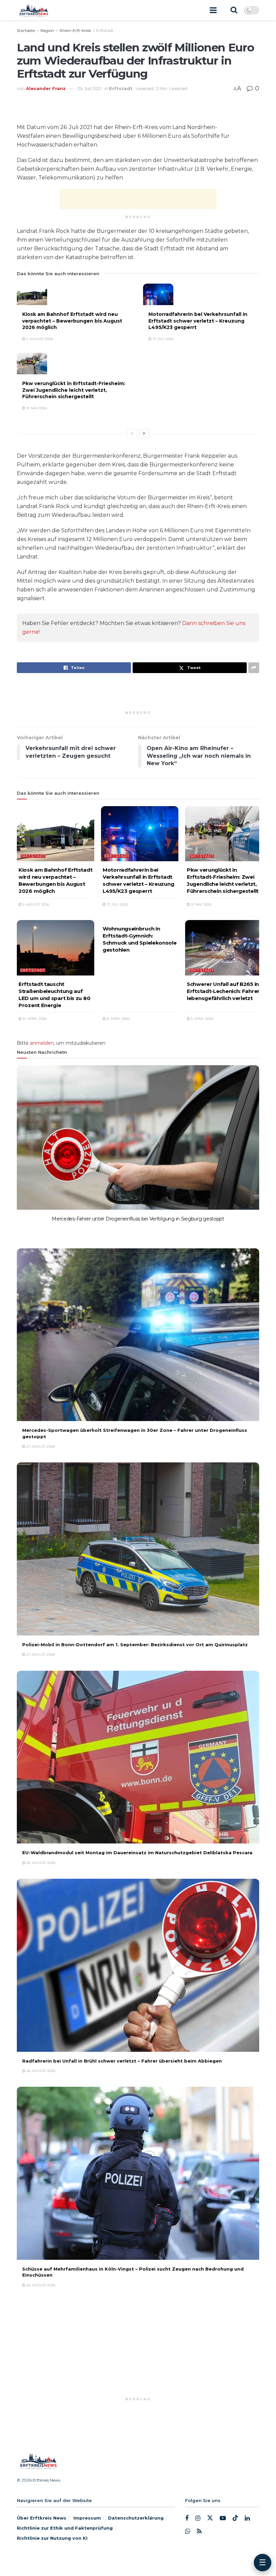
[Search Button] (234, 10)
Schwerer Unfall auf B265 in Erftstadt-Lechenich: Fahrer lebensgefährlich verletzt (223, 991)
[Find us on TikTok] (235, 2518)
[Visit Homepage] (33, 10)
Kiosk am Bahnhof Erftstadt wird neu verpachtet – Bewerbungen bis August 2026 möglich (72, 321)
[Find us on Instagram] (198, 2518)
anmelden (42, 1043)
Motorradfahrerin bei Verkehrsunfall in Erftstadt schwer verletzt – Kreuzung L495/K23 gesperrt (198, 321)
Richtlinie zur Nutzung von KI (52, 2538)
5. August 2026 (39, 339)
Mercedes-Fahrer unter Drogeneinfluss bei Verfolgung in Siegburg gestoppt (138, 1219)
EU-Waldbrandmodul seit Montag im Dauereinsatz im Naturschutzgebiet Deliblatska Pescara (137, 1853)
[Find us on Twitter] (210, 2518)
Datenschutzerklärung (136, 2518)
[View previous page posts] (132, 433)
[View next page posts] (144, 433)
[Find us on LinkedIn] (247, 2518)
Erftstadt (105, 30)
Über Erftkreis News (42, 2518)
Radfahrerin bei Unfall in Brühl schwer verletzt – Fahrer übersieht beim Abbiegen (122, 2061)
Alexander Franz (46, 88)
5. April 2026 (202, 1019)
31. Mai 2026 (36, 408)
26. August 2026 (40, 1863)
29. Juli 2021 (89, 88)
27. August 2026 (40, 1229)
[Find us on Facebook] (187, 2518)
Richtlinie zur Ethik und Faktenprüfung (65, 2528)
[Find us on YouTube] (223, 2518)
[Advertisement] (138, 199)
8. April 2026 (118, 1019)
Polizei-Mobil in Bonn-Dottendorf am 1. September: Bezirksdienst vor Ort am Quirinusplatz (135, 1645)
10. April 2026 (34, 1019)
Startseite (26, 30)
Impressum (87, 2518)
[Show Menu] (213, 10)
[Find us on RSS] (199, 2531)
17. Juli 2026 (163, 339)
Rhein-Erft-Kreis (75, 30)
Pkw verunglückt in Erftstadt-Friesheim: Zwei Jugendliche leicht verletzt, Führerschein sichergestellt (74, 390)
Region (47, 30)
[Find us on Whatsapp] (188, 2531)
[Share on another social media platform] (254, 668)
